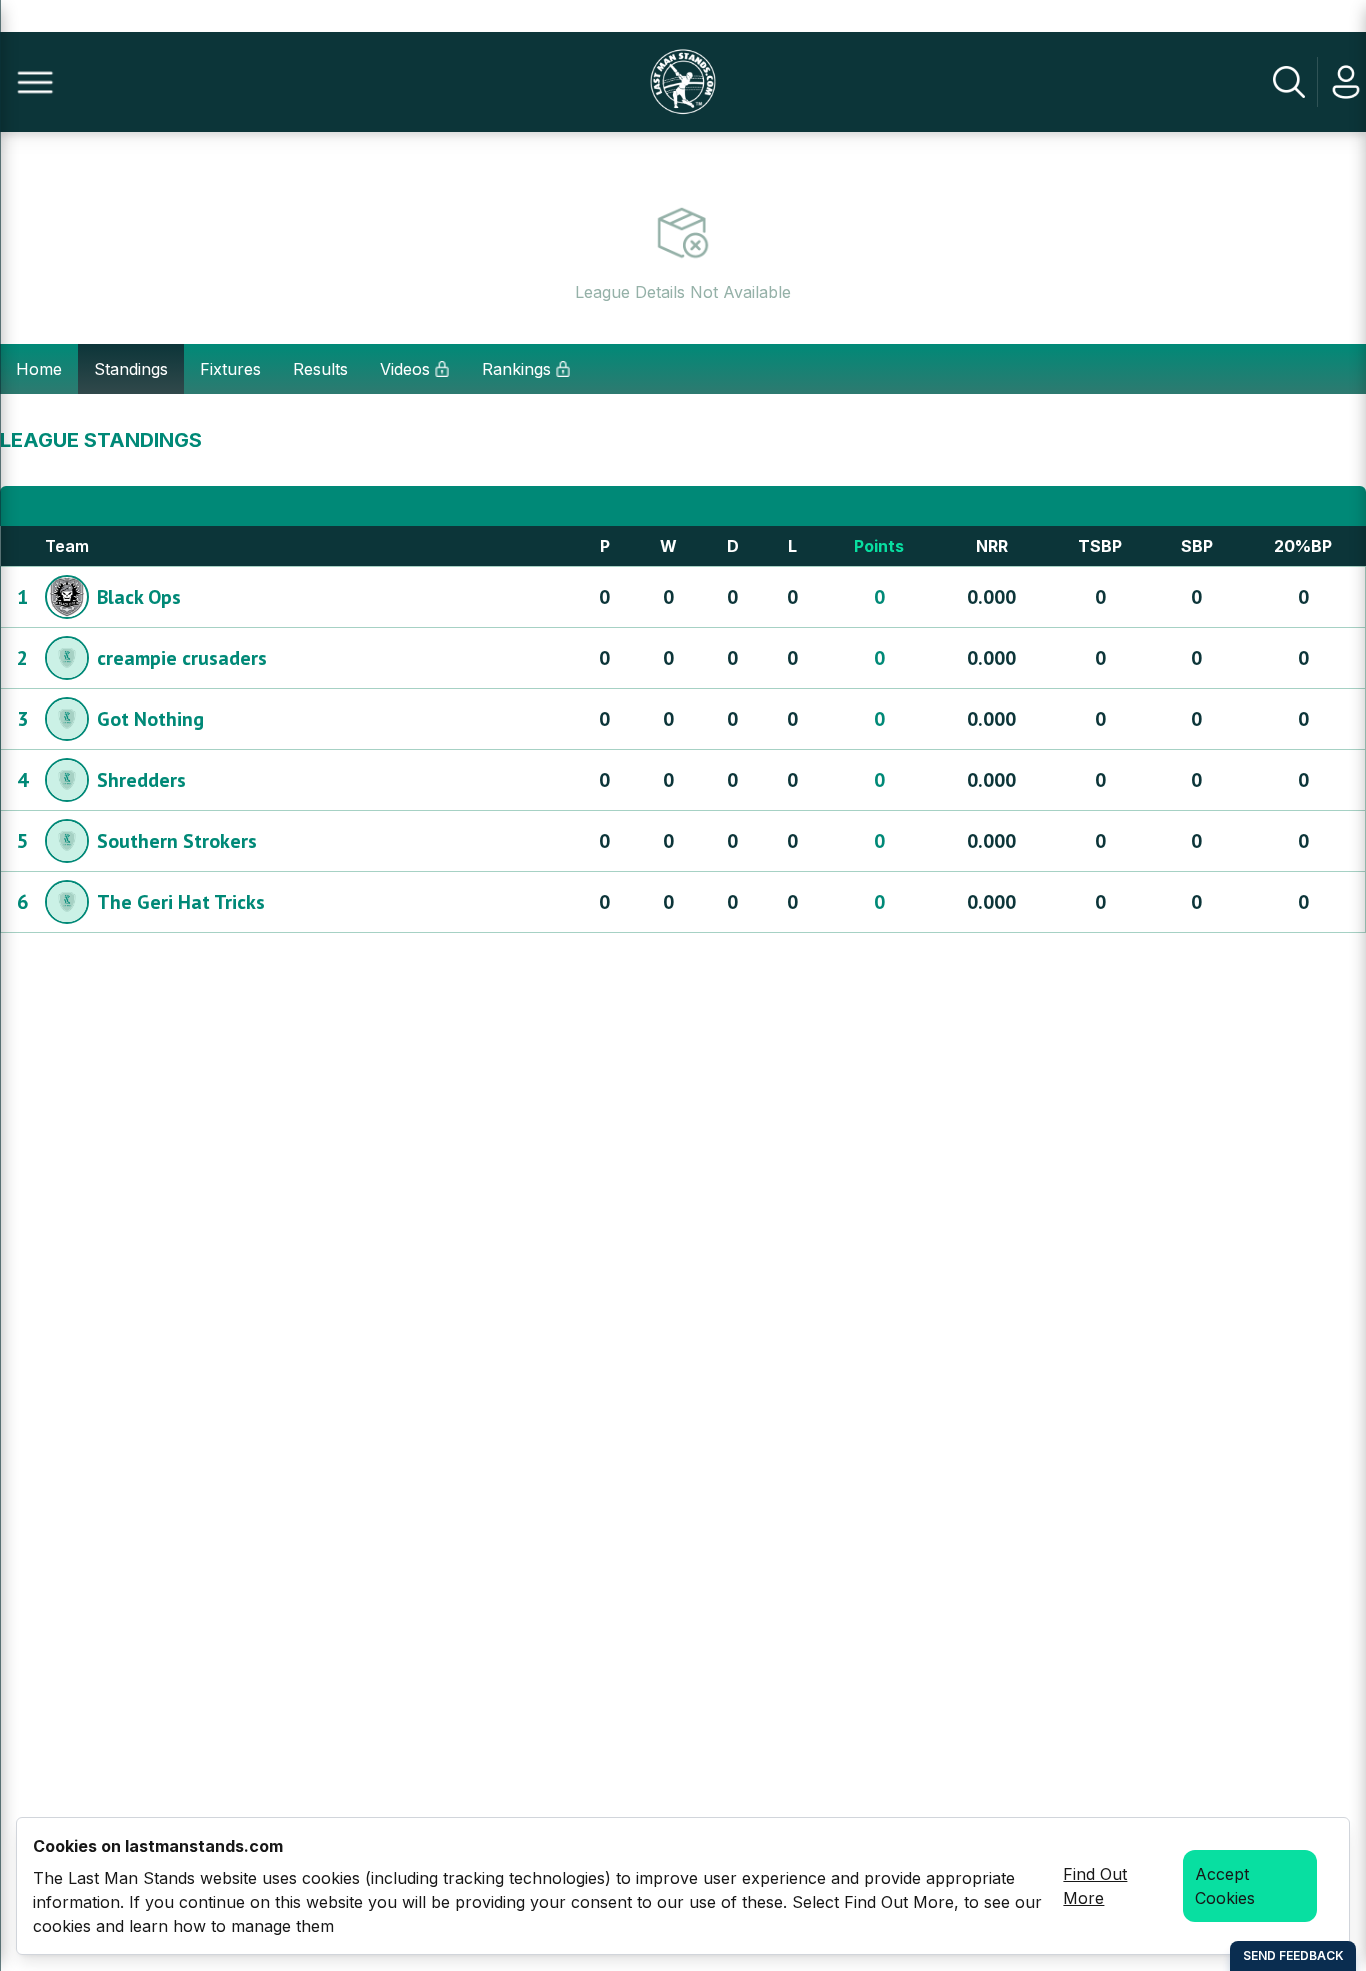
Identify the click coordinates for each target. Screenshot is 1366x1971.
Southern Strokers (177, 841)
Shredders (141, 780)
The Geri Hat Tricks (181, 902)
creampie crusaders (182, 658)
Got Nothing (150, 719)
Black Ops (139, 597)
